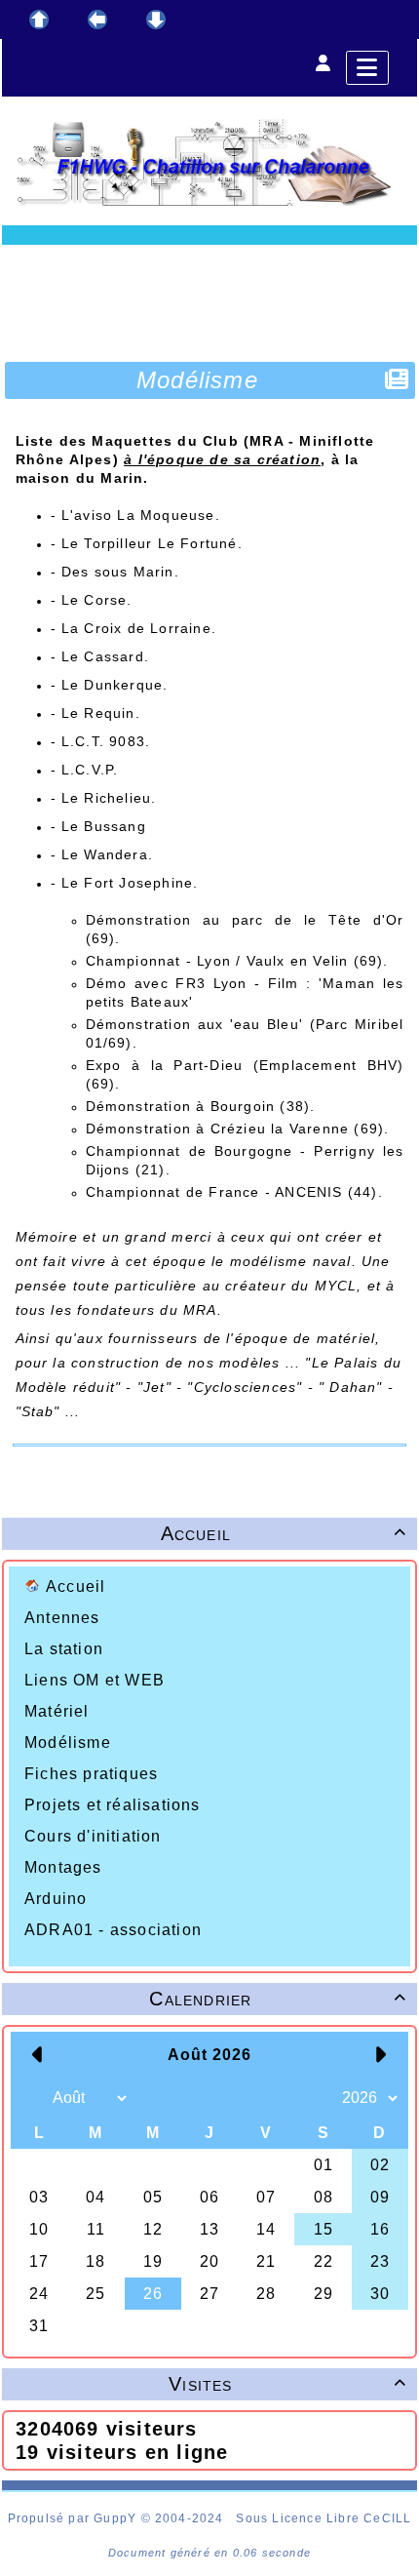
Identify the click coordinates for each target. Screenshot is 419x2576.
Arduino (56, 1899)
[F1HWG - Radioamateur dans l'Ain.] (209, 162)
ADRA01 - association (113, 1930)
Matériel (57, 1711)
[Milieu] (97, 20)
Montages (63, 1867)
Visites (287, 2384)
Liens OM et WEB (95, 1680)
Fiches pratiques (91, 1774)
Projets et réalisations (113, 1805)
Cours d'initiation (93, 1836)
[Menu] (367, 68)
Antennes (62, 1618)
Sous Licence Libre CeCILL (324, 2518)
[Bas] (156, 20)
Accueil (76, 1586)
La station (64, 1649)
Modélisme (68, 1743)
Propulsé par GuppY (75, 2518)
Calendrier (278, 1999)
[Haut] (39, 20)
